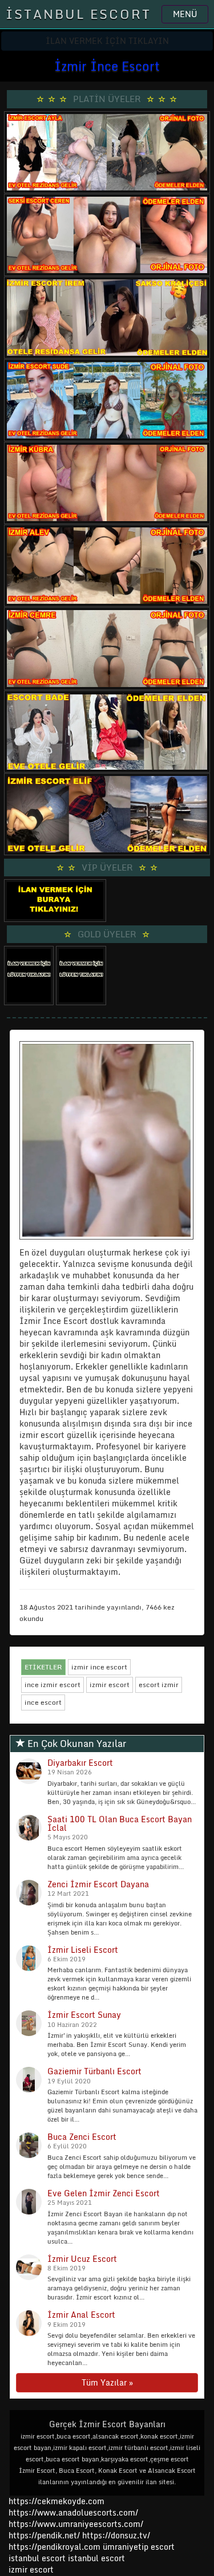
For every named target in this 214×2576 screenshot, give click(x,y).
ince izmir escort (53, 1685)
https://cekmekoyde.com (56, 2501)
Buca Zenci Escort (82, 2137)
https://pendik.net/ (44, 2535)
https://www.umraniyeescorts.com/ (76, 2524)
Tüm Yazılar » (107, 2382)
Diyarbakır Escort (80, 1763)
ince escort (43, 1702)
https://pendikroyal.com (54, 2547)
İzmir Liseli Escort (83, 1950)
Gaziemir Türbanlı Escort (94, 2071)
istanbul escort (37, 2558)
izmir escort (110, 1685)
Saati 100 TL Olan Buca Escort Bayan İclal (120, 1823)
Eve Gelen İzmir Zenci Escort (104, 2193)
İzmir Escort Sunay (84, 2015)
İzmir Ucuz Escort (82, 2259)
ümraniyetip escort (139, 2547)
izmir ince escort (99, 1667)
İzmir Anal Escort (81, 2315)
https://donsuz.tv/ (116, 2535)
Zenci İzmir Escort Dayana (98, 1884)
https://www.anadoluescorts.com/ (73, 2512)
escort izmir (159, 1685)
